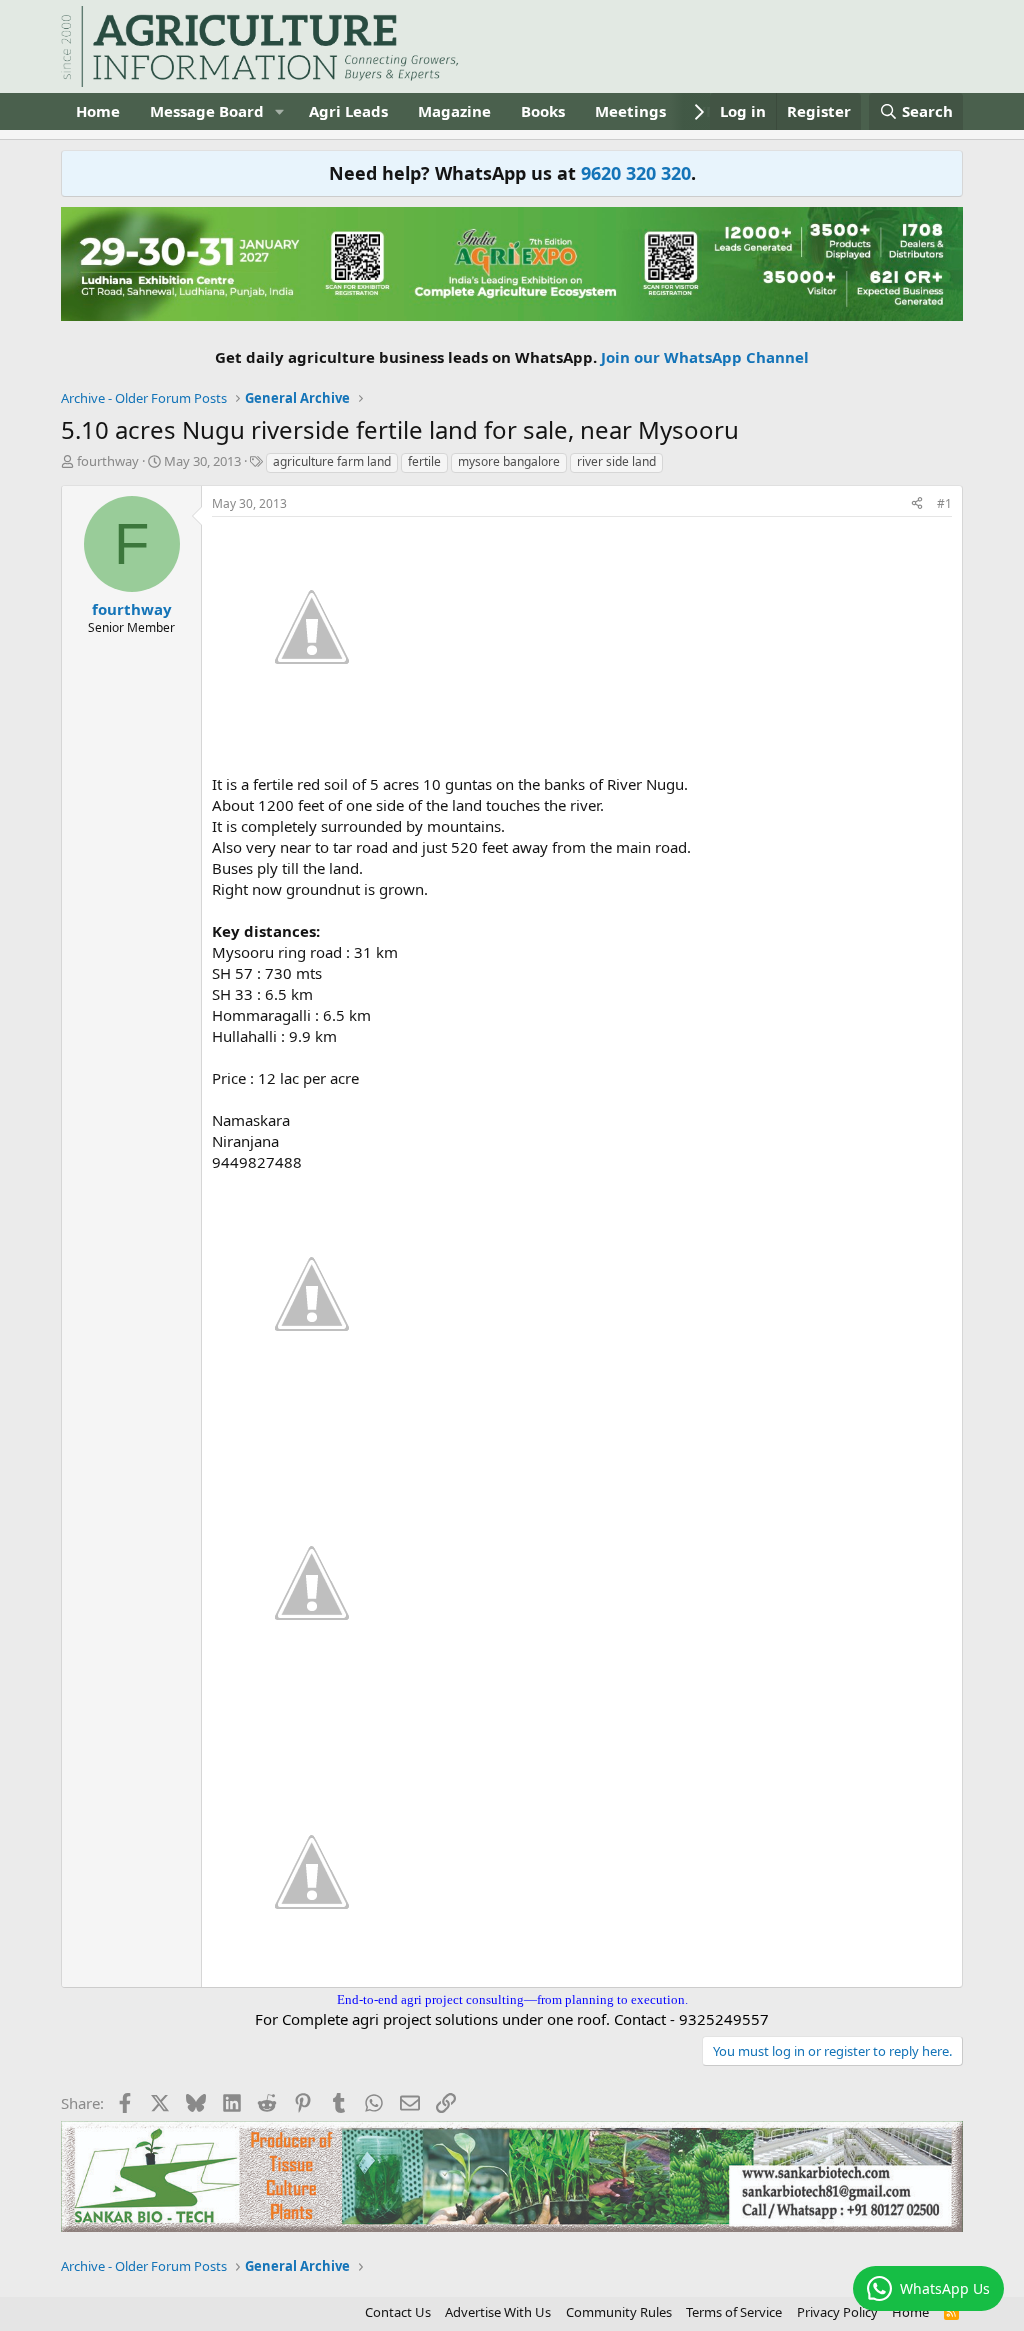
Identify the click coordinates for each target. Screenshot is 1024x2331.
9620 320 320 (636, 173)
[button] (280, 111)
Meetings (630, 111)
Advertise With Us (498, 2312)
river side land (616, 461)
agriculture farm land (332, 461)
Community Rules (619, 2312)
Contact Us (398, 2312)
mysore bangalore (509, 461)
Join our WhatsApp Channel (705, 357)
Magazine (454, 111)
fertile (424, 461)
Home (98, 111)
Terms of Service (734, 2312)
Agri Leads (348, 111)
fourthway (108, 461)
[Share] (917, 504)
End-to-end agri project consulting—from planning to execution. (512, 1999)
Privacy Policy (837, 2312)
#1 (944, 503)
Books (543, 111)
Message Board (207, 111)
